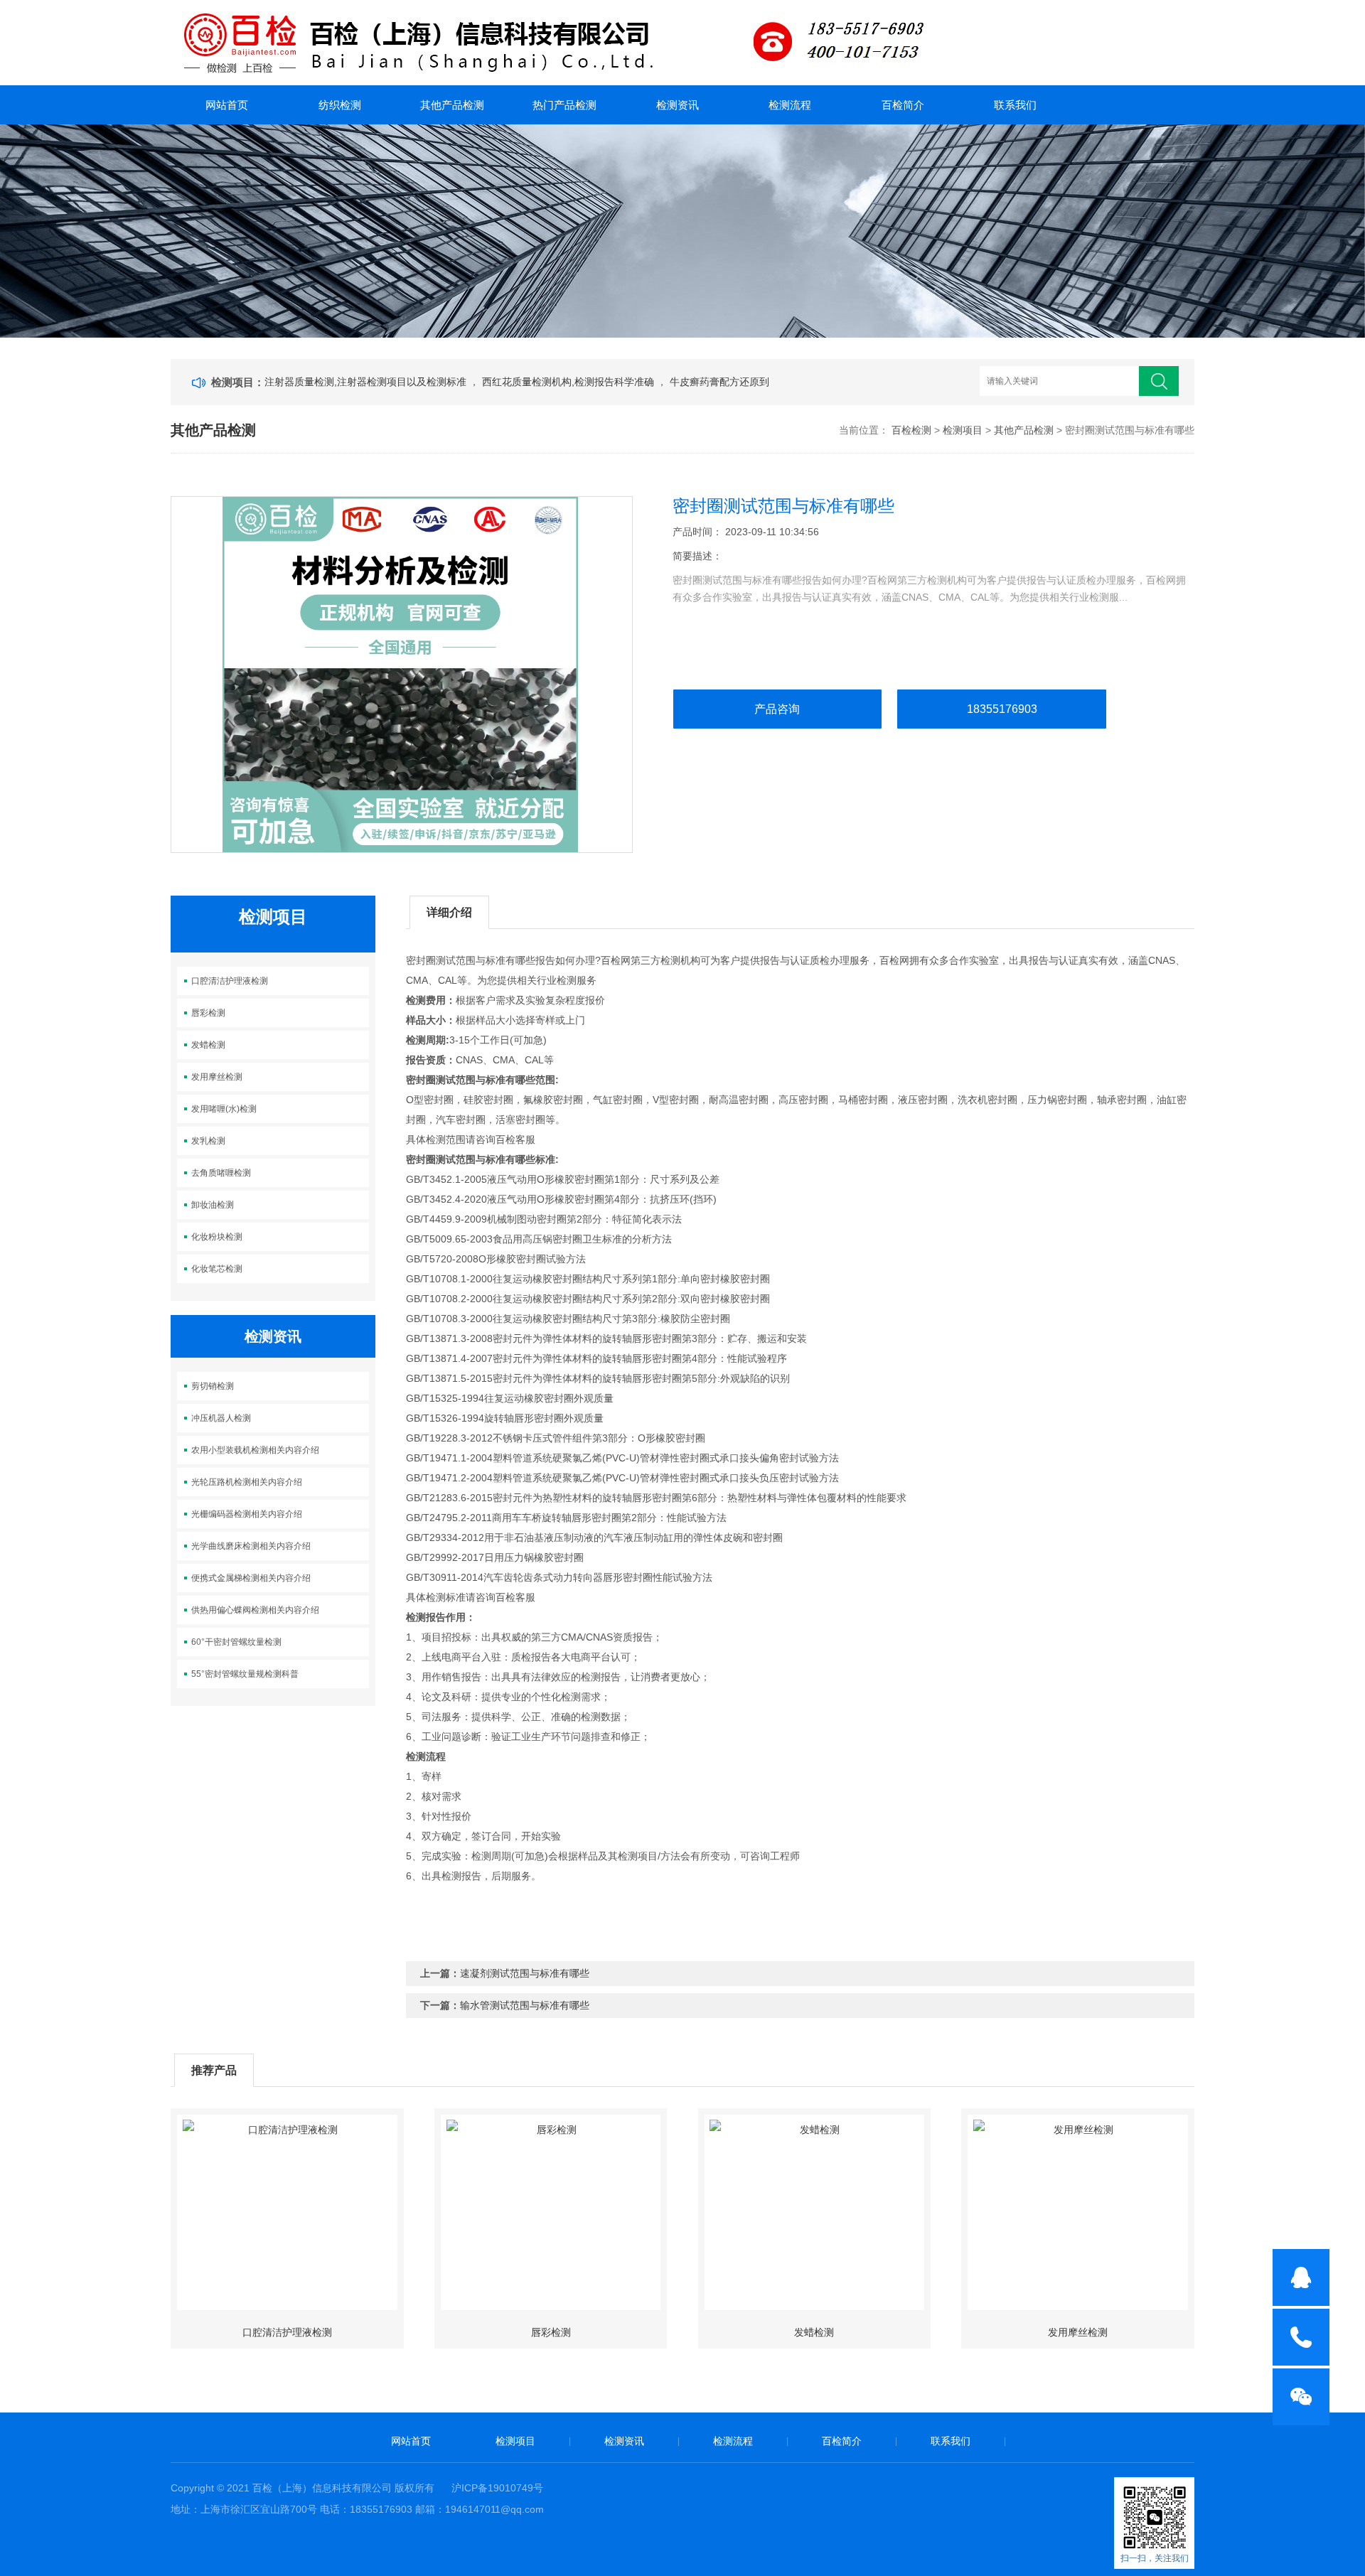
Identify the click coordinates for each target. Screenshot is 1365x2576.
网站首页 (227, 105)
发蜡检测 (208, 1045)
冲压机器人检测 (221, 1418)
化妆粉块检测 (217, 1237)
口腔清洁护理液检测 (230, 981)
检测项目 (963, 430)
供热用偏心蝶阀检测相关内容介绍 (255, 1610)
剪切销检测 (213, 1386)
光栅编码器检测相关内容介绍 (247, 1514)
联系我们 (1015, 105)
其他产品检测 (452, 105)
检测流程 (790, 105)
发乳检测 (208, 1141)
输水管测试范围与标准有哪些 (525, 2005)
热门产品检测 (564, 105)
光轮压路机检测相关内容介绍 (247, 1482)
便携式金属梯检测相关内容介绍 (251, 1578)
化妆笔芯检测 (217, 1269)
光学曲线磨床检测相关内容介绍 (251, 1546)
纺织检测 (340, 105)
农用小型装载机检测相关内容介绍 (255, 1450)
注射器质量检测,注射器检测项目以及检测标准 (367, 382)
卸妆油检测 (213, 1205)
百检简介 (903, 105)
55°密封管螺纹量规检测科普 (245, 1674)
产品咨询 (777, 709)
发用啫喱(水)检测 (224, 1109)
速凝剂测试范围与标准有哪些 (525, 1973)
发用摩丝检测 (217, 1077)
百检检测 (911, 430)
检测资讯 (678, 105)
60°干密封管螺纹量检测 (236, 1642)
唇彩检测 (208, 1013)
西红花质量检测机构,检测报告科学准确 (569, 382)
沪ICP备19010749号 (497, 2488)
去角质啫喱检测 (221, 1173)
